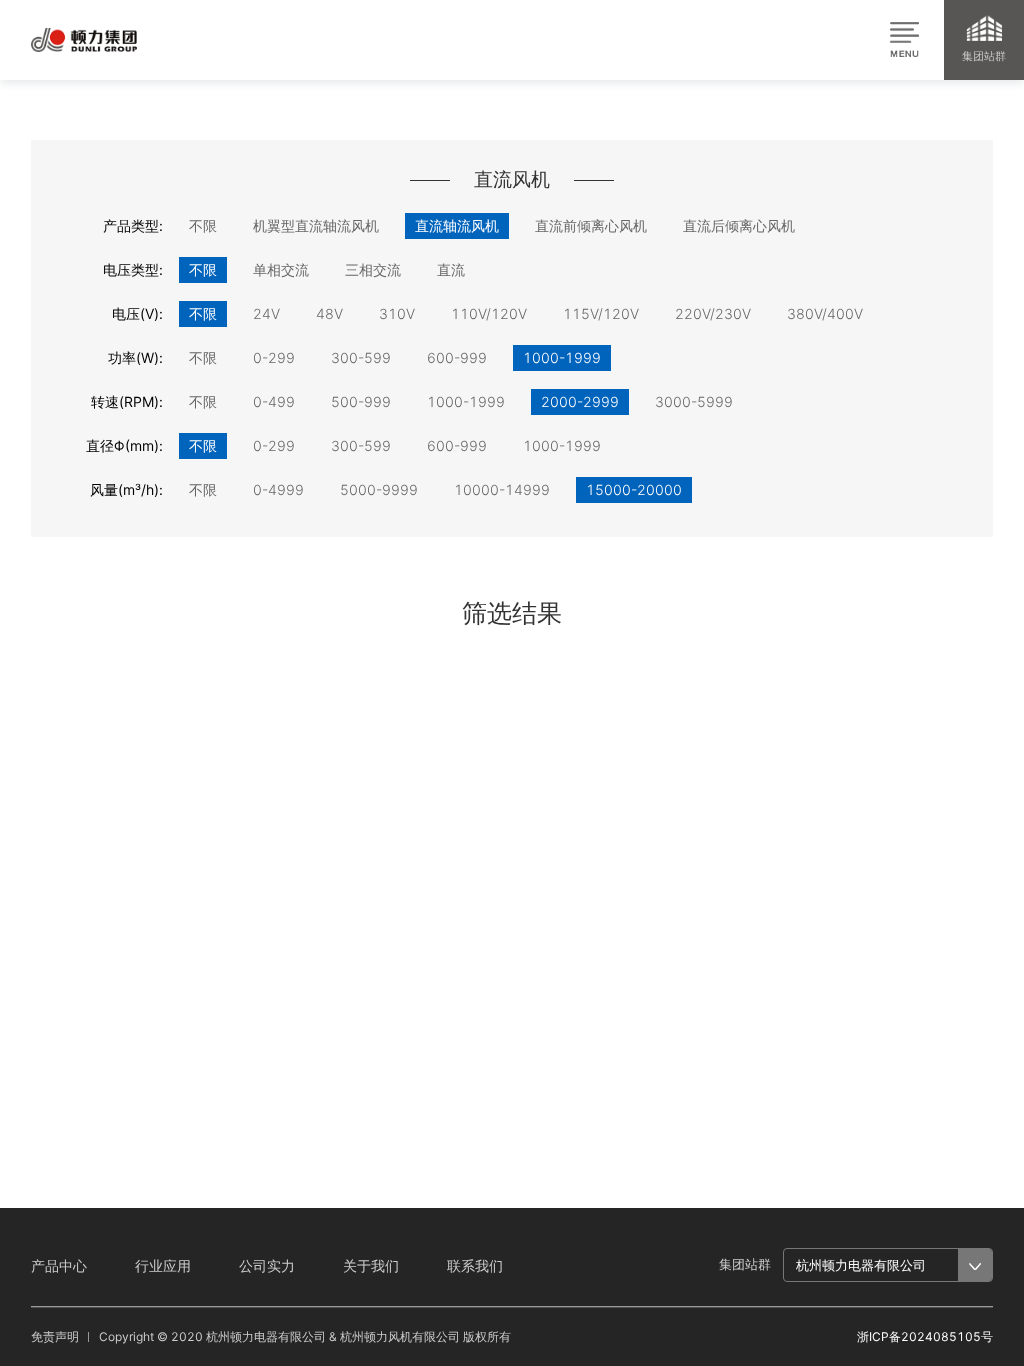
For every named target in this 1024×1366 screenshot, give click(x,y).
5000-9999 (379, 489)
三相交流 (373, 269)
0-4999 (278, 489)
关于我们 (371, 1265)
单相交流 (281, 269)
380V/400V (825, 313)
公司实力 (267, 1265)
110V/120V (489, 313)
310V (397, 313)
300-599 (361, 357)
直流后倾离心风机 (739, 225)
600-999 (457, 357)
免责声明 (55, 1336)
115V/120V (601, 313)
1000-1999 (562, 357)
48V (329, 313)
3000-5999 (694, 401)
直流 (451, 269)
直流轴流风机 (457, 225)
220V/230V (713, 313)
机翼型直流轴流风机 (316, 225)
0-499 (274, 401)
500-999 (361, 401)
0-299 (274, 357)
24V (266, 313)
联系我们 (475, 1265)
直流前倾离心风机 (591, 225)
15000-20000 (634, 489)
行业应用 (163, 1265)
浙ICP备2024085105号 (925, 1336)
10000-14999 (502, 489)
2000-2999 (580, 401)
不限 (203, 225)
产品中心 (59, 1265)
